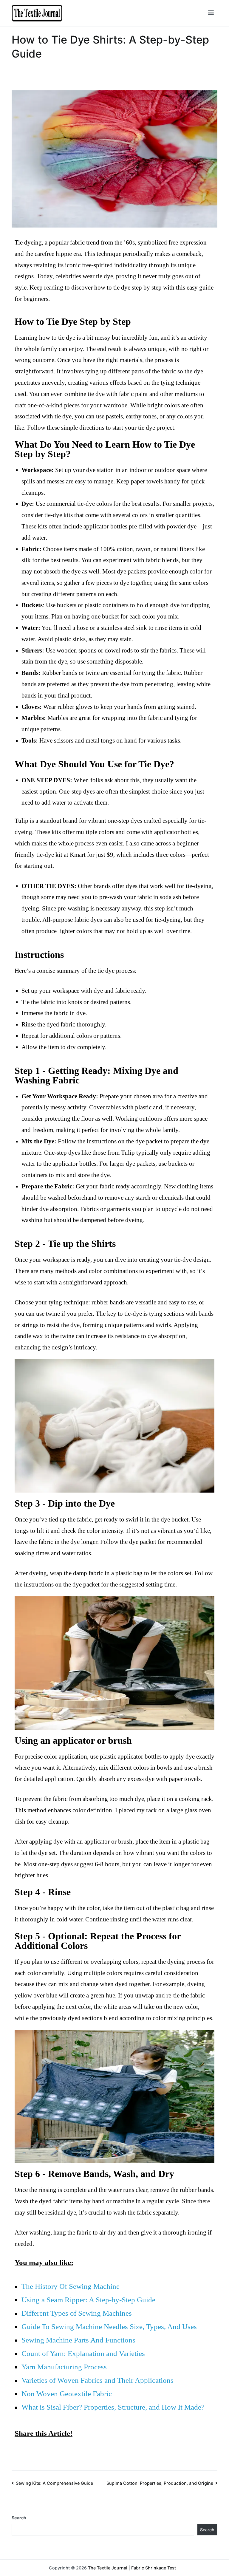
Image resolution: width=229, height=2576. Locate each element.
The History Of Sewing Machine (71, 2286)
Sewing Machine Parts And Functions (78, 2340)
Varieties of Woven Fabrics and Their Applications (98, 2380)
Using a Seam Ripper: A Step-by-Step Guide (88, 2300)
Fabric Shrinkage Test (154, 2568)
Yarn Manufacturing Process (64, 2367)
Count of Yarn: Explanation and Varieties (83, 2353)
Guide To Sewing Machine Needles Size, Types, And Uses (109, 2327)
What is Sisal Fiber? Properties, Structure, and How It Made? (113, 2407)
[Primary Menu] (211, 13)
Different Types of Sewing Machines (77, 2313)
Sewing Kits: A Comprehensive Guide (54, 2483)
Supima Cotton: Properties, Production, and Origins (160, 2483)
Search (19, 2518)
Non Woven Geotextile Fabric (67, 2394)
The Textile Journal (108, 2568)
